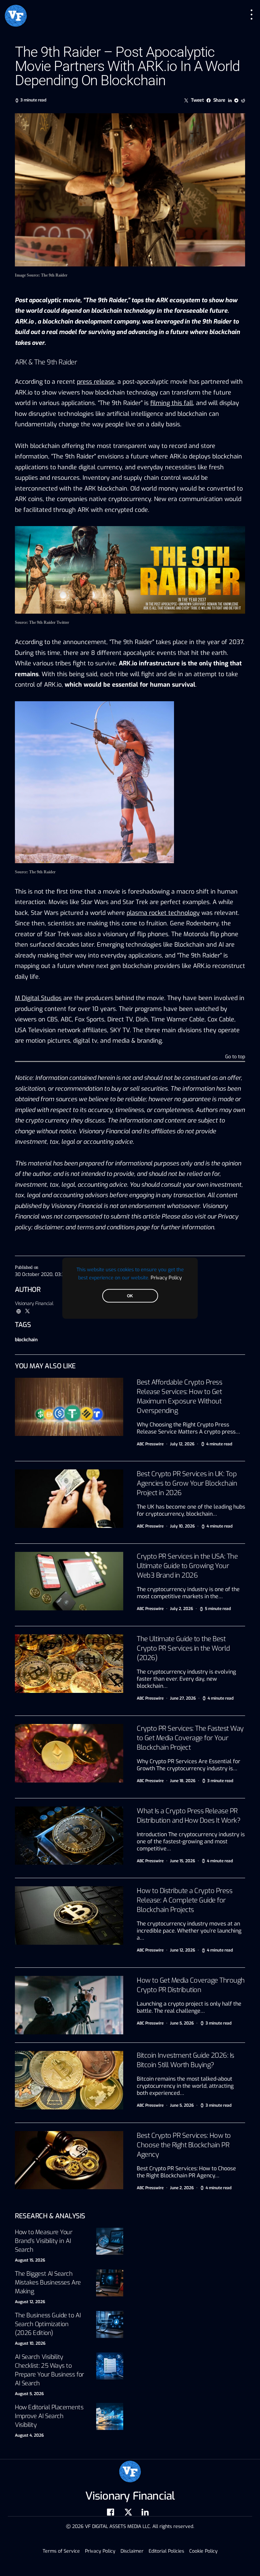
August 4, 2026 (29, 2435)
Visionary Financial (34, 1304)
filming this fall (172, 403)
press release (96, 382)
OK (130, 1296)
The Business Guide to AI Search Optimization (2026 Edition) (48, 2324)
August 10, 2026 (30, 2343)
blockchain (26, 1340)
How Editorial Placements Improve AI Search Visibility (49, 2416)
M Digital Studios (38, 998)
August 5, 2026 (29, 2394)
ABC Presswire (150, 1444)
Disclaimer (132, 2551)
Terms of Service (61, 2551)
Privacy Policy (166, 1277)
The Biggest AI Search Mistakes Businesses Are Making (48, 2283)
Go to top (235, 1057)
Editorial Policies (166, 2551)
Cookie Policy (203, 2551)
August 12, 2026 (30, 2302)
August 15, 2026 (30, 2260)
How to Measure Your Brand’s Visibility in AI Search (44, 2241)
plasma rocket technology (163, 913)
